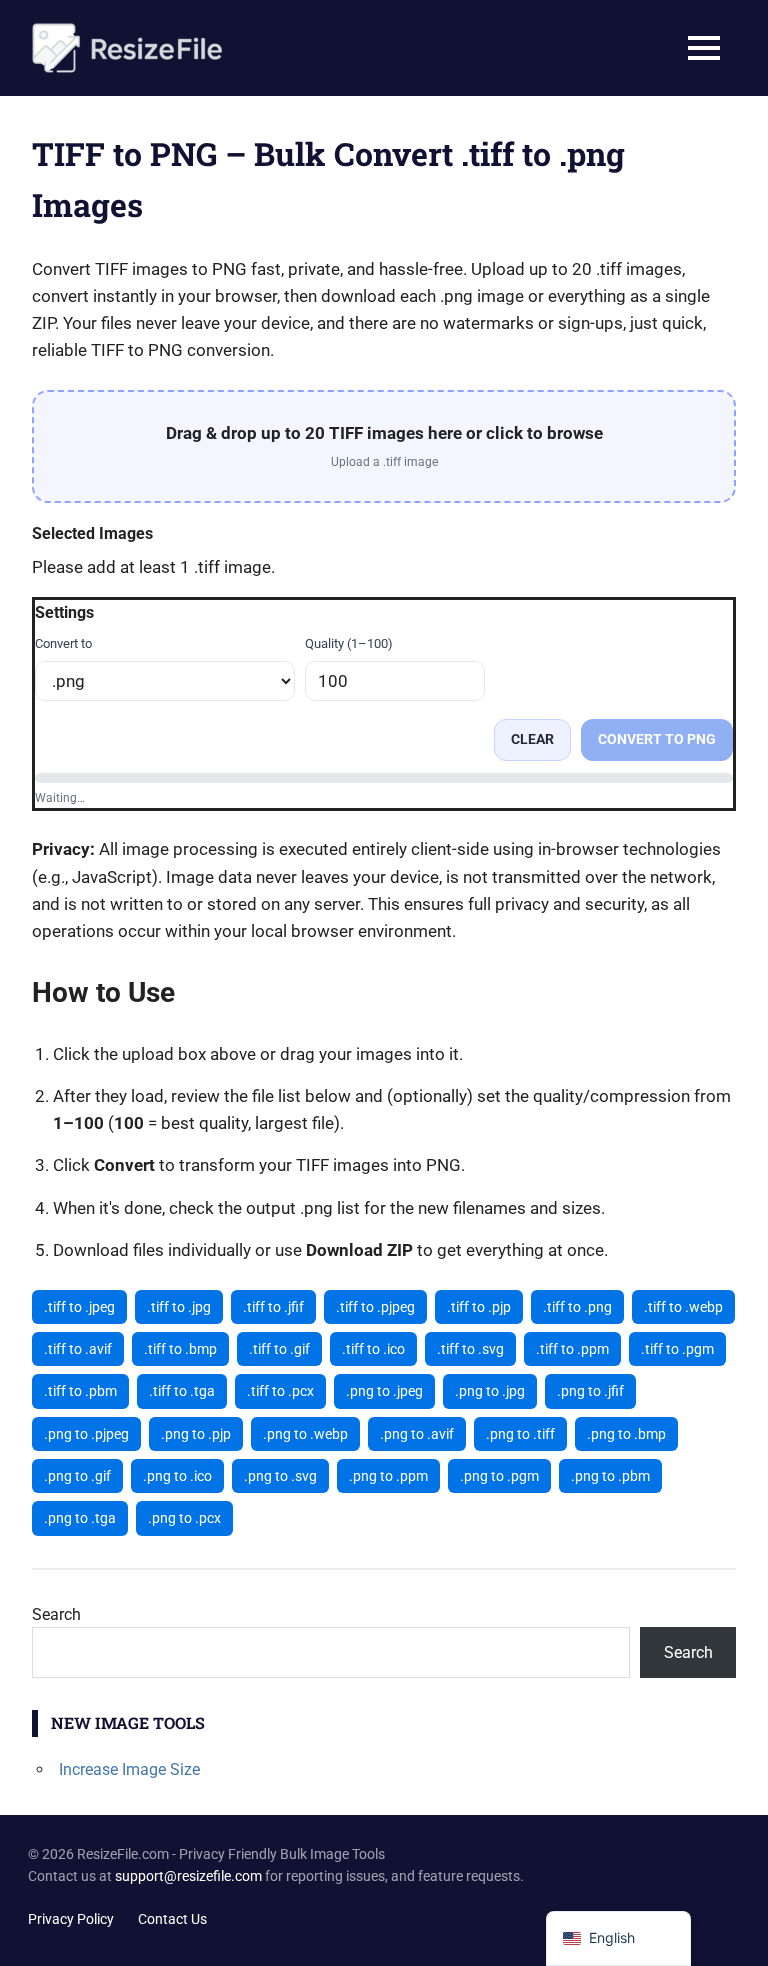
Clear (532, 739)
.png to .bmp (626, 1434)
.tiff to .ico (373, 1349)
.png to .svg (280, 1476)
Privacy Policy (71, 1919)
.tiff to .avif (78, 1349)
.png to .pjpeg (86, 1434)
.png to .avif (417, 1434)
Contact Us (172, 1919)
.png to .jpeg (384, 1391)
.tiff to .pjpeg (375, 1307)
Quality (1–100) (349, 643)
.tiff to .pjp (479, 1307)
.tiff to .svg (470, 1349)
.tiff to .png (577, 1307)
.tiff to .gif (279, 1349)
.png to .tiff (520, 1434)
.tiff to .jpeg (79, 1307)
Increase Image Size (129, 1769)
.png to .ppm (388, 1476)
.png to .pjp (196, 1434)
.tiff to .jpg (179, 1307)
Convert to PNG (657, 739)
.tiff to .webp (683, 1307)
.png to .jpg (490, 1391)
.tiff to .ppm (572, 1349)
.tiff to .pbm (80, 1391)
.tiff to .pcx (280, 1391)
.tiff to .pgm (677, 1349)
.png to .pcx (184, 1518)
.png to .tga (80, 1518)
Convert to (63, 643)
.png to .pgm (499, 1476)
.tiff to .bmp (180, 1349)
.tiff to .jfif (273, 1307)
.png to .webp (305, 1434)
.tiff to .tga (182, 1391)
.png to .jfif (590, 1391)
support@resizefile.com (188, 1876)
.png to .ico (177, 1476)
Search (56, 1614)
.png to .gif (77, 1476)
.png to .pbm (610, 1476)
